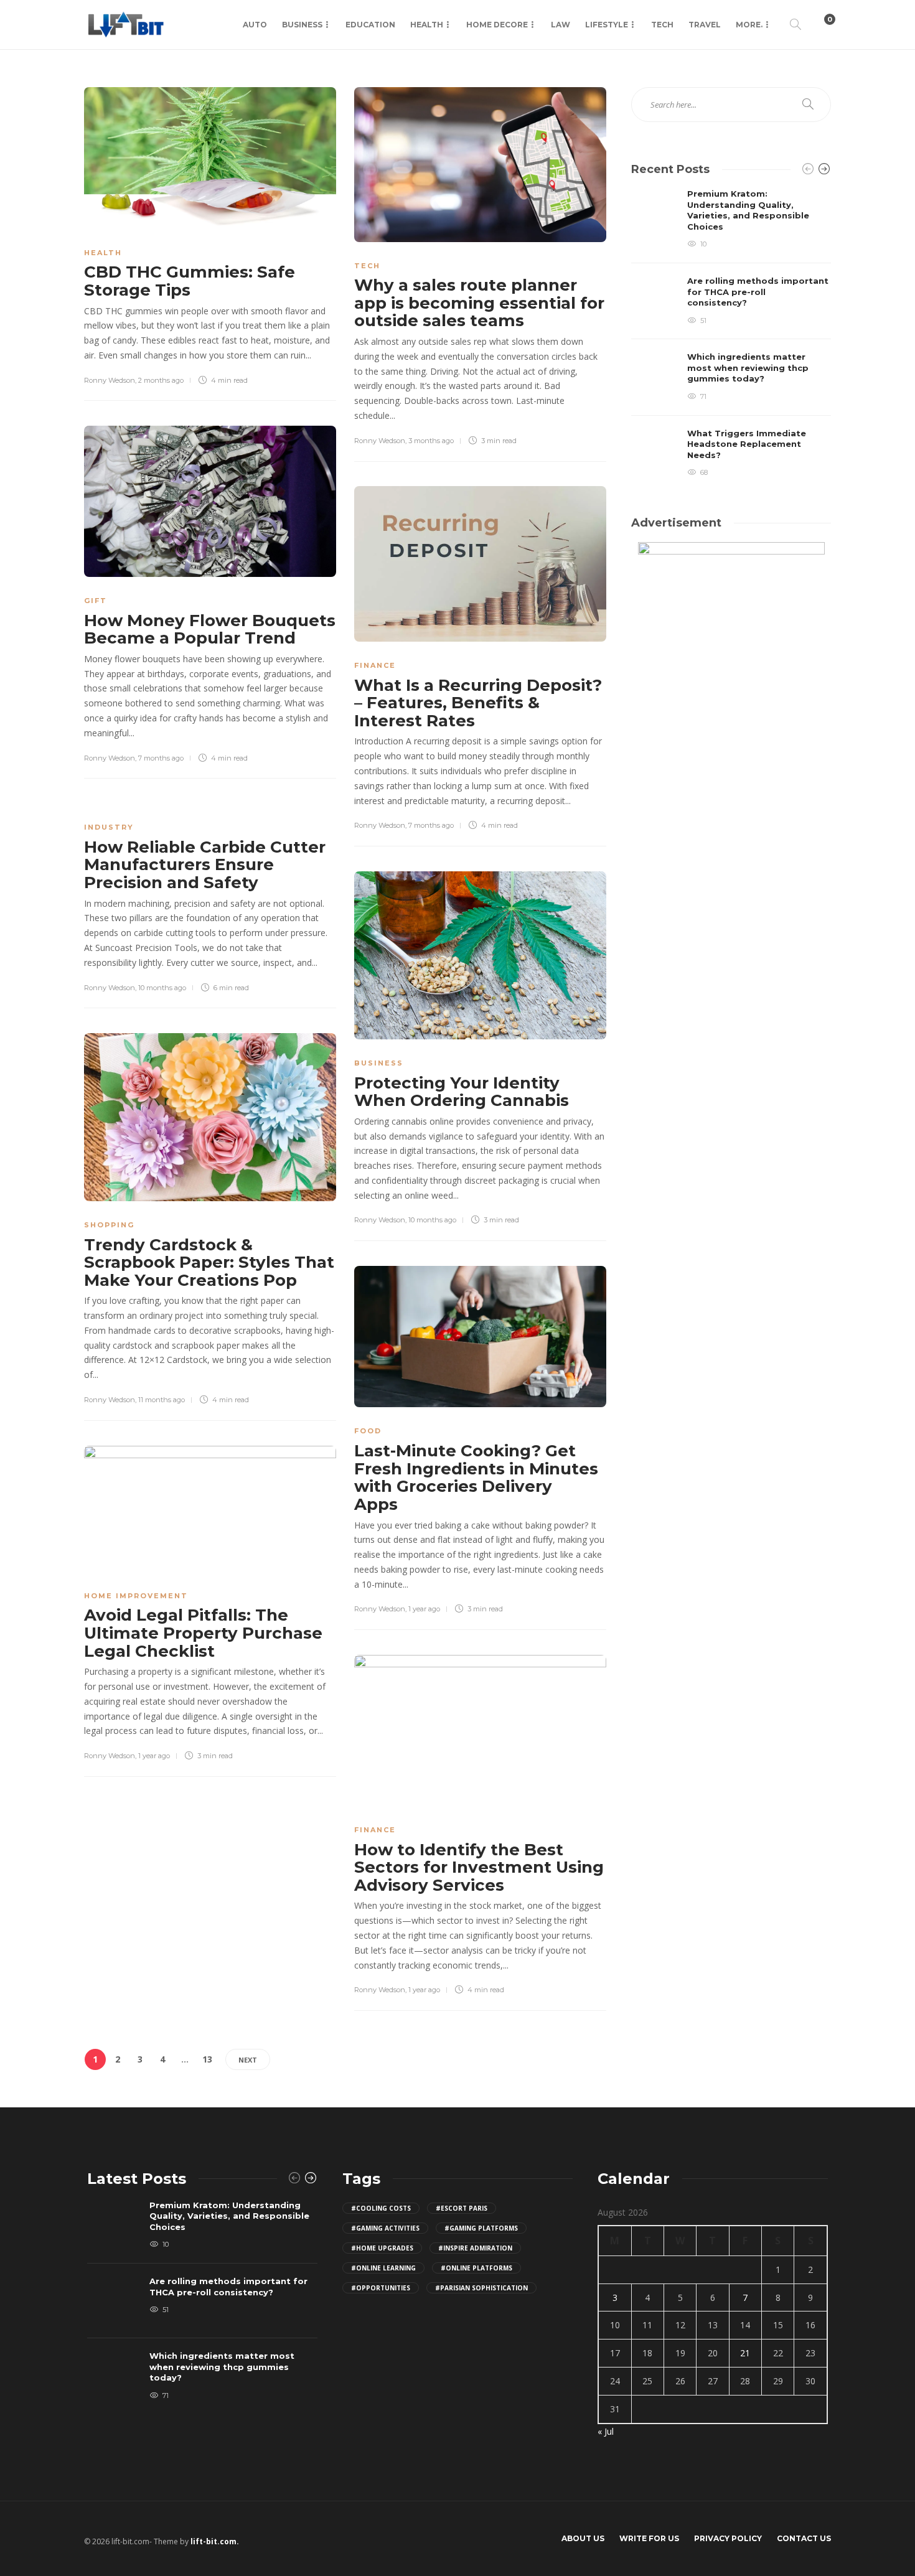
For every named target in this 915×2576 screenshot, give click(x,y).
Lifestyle (607, 25)
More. (749, 25)
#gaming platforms (481, 2228)
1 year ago (424, 1609)
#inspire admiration (475, 2248)
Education (370, 25)
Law (561, 25)
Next (248, 2060)
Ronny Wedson (110, 380)
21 (745, 2353)
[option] (731, 334)
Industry (109, 827)
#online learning (383, 2268)
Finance (375, 665)
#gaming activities (385, 2228)
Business (302, 25)
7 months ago (161, 758)
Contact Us (804, 2538)
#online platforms (476, 2268)
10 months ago (162, 988)
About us (583, 2538)
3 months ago (431, 441)
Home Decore (497, 25)
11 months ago (162, 1400)
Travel (705, 25)
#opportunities (381, 2288)
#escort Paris (462, 2208)
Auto (255, 25)
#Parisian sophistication (481, 2288)
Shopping (109, 1225)
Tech (662, 25)
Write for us (649, 2538)
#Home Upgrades (382, 2248)
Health (427, 25)
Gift (96, 601)
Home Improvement (136, 1596)
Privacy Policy (728, 2538)
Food (368, 1431)
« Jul (606, 2431)
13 (207, 2059)
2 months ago (161, 380)
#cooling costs (381, 2208)
